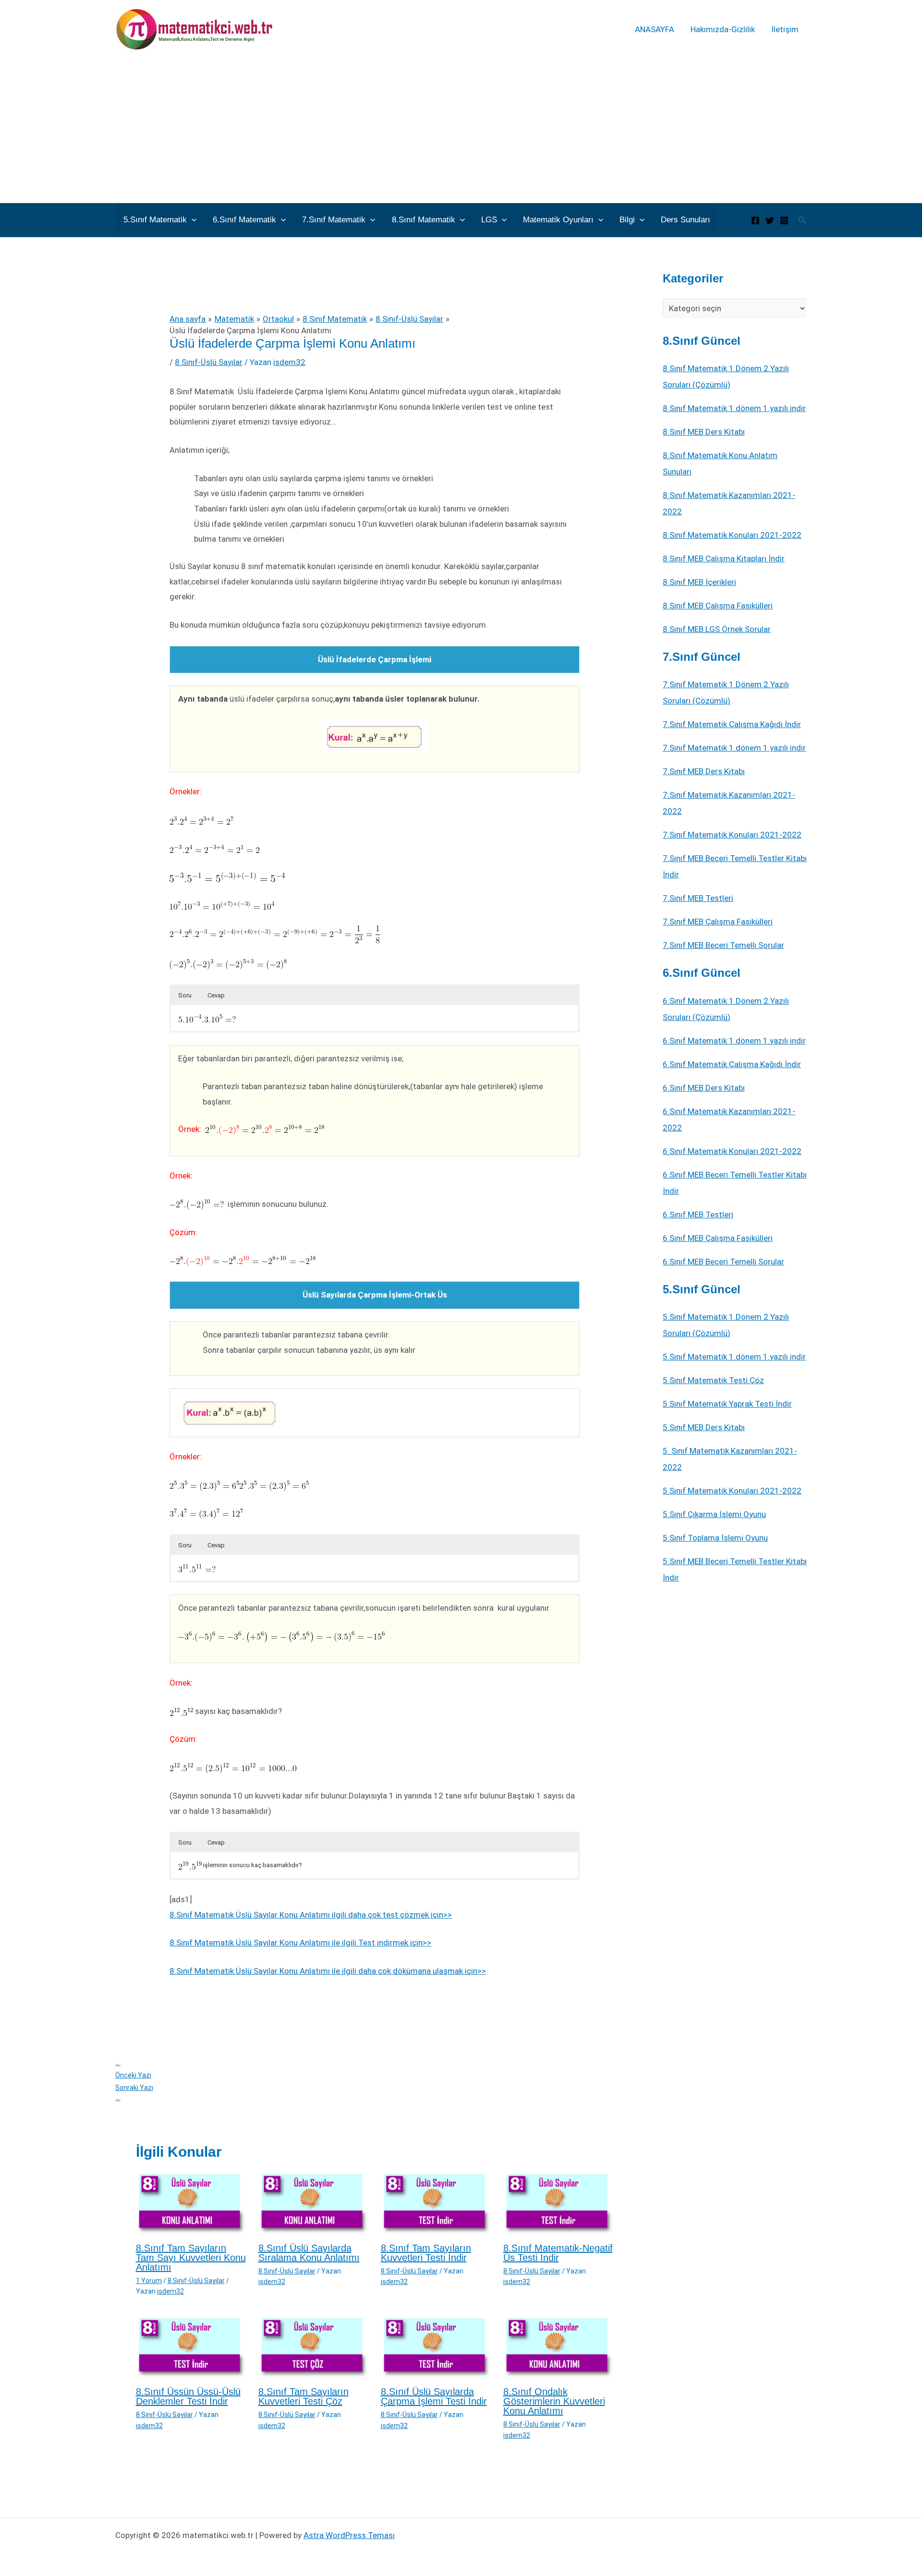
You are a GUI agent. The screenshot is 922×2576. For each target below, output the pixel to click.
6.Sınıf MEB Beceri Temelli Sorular (723, 1262)
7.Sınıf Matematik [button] (334, 220)
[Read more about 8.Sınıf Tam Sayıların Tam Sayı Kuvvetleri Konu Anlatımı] (191, 2203)
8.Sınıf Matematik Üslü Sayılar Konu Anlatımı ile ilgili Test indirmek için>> (300, 1943)
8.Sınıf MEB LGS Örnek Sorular (717, 629)
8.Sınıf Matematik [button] (424, 220)
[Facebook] (755, 220)
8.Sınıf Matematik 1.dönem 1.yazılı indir (734, 408)
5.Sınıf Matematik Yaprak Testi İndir (727, 1404)
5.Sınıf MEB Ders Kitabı (704, 1427)
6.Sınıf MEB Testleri (698, 1215)
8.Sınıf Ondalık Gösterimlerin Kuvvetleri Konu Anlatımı (554, 2401)
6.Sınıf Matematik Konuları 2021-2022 (732, 1151)
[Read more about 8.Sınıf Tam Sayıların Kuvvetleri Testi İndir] (436, 2203)
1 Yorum (149, 2281)
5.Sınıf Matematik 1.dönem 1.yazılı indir (734, 1357)
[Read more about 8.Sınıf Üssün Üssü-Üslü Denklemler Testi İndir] (191, 2347)
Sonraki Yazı (134, 2093)
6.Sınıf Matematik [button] (244, 220)
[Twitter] (770, 220)
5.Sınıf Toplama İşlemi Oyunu (715, 1538)
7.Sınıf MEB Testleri (698, 898)
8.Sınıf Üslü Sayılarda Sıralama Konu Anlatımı (309, 2253)
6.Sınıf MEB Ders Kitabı (704, 1088)
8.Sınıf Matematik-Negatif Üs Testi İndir (558, 2253)
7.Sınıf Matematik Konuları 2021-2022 (732, 835)
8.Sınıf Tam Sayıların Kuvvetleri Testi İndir (426, 2253)
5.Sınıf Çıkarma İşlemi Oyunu (714, 1514)
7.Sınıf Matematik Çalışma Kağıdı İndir (732, 724)
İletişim (785, 29)
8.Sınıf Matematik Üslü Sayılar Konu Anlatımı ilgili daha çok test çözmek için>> (311, 1915)
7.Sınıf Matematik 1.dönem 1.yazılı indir (734, 748)
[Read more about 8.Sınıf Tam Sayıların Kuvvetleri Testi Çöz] (314, 2347)
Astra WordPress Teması (349, 2535)
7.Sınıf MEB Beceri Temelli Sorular (723, 945)
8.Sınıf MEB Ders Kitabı (704, 432)
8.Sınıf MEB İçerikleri (699, 582)
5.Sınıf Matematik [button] (155, 220)
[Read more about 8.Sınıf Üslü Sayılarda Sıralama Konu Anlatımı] (314, 2203)
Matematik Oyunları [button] (558, 220)
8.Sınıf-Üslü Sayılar (209, 362)
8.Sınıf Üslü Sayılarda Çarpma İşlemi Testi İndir (434, 2396)
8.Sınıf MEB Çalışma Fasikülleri (718, 606)
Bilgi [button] (627, 220)
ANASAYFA (655, 29)
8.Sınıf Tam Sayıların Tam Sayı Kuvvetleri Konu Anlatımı (191, 2258)
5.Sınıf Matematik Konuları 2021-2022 (732, 1491)
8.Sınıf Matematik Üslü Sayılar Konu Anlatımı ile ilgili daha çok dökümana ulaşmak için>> (328, 1971)
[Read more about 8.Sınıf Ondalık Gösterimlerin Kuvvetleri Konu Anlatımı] (558, 2347)
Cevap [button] (216, 995)
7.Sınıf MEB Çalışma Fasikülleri (718, 922)
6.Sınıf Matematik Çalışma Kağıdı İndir (732, 1064)
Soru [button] (185, 995)
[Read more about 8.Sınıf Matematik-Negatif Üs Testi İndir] (558, 2203)
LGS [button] (489, 220)
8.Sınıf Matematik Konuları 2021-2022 (732, 535)
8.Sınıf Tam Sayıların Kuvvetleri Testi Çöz (303, 2396)
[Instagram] (784, 220)
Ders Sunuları (685, 220)
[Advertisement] (461, 131)
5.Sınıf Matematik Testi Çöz (713, 1380)
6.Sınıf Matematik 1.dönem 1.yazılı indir (734, 1041)
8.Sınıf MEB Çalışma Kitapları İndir (724, 559)
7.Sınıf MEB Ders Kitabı (704, 771)
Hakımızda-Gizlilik (723, 29)
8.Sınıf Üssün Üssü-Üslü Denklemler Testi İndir (188, 2396)
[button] (192, 220)
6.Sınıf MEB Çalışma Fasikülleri (718, 1238)
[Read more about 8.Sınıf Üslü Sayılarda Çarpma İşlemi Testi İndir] (436, 2347)
